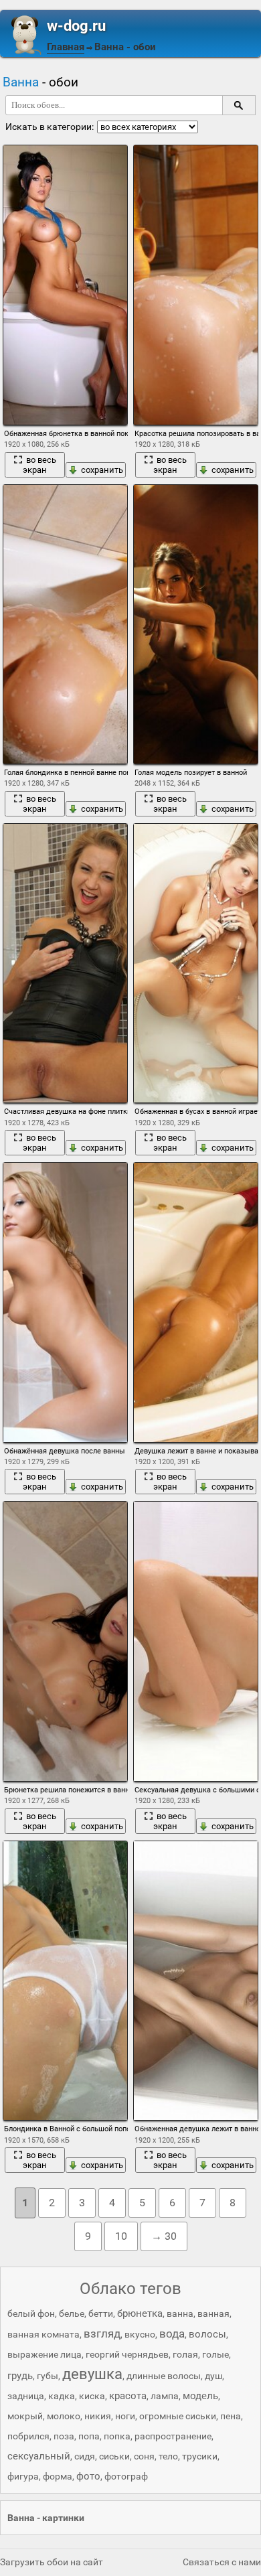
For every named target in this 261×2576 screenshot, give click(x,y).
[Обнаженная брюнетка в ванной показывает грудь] (65, 285)
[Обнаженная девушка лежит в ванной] (196, 1981)
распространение (173, 2436)
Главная (66, 47)
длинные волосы (164, 2376)
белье (72, 2313)
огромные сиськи (178, 2416)
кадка (62, 2396)
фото (88, 2476)
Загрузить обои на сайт (52, 2562)
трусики (200, 2456)
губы (48, 2376)
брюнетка (140, 2313)
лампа (165, 2396)
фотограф (126, 2476)
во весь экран (39, 465)
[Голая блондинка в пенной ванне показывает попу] (65, 625)
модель (200, 2396)
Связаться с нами (222, 2562)
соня (144, 2456)
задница (26, 2396)
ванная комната (43, 2334)
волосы (207, 2334)
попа (89, 2436)
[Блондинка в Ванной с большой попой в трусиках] (65, 1981)
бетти (101, 2313)
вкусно (140, 2334)
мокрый (25, 2416)
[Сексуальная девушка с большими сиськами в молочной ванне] (196, 1641)
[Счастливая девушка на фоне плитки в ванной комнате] (65, 963)
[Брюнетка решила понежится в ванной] (65, 1641)
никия (98, 2416)
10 (121, 2236)
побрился (28, 2436)
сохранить (102, 470)
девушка (92, 2374)
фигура (23, 2476)
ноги (125, 2416)
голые (215, 2354)
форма (58, 2476)
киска (92, 2396)
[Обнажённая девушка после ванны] (65, 1302)
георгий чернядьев (127, 2354)
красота (128, 2396)
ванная (213, 2313)
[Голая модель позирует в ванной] (196, 625)
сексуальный (39, 2456)
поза (64, 2436)
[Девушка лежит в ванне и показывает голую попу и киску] (196, 1302)
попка (117, 2436)
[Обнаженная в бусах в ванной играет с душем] (196, 963)
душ (213, 2376)
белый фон (31, 2313)
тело (168, 2456)
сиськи (114, 2456)
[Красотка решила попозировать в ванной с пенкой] (196, 285)
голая (185, 2354)
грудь (20, 2376)
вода (172, 2334)
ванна (180, 2313)
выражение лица (45, 2354)
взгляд (102, 2334)
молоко (64, 2416)
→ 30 (164, 2236)
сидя (85, 2456)
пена (231, 2416)
